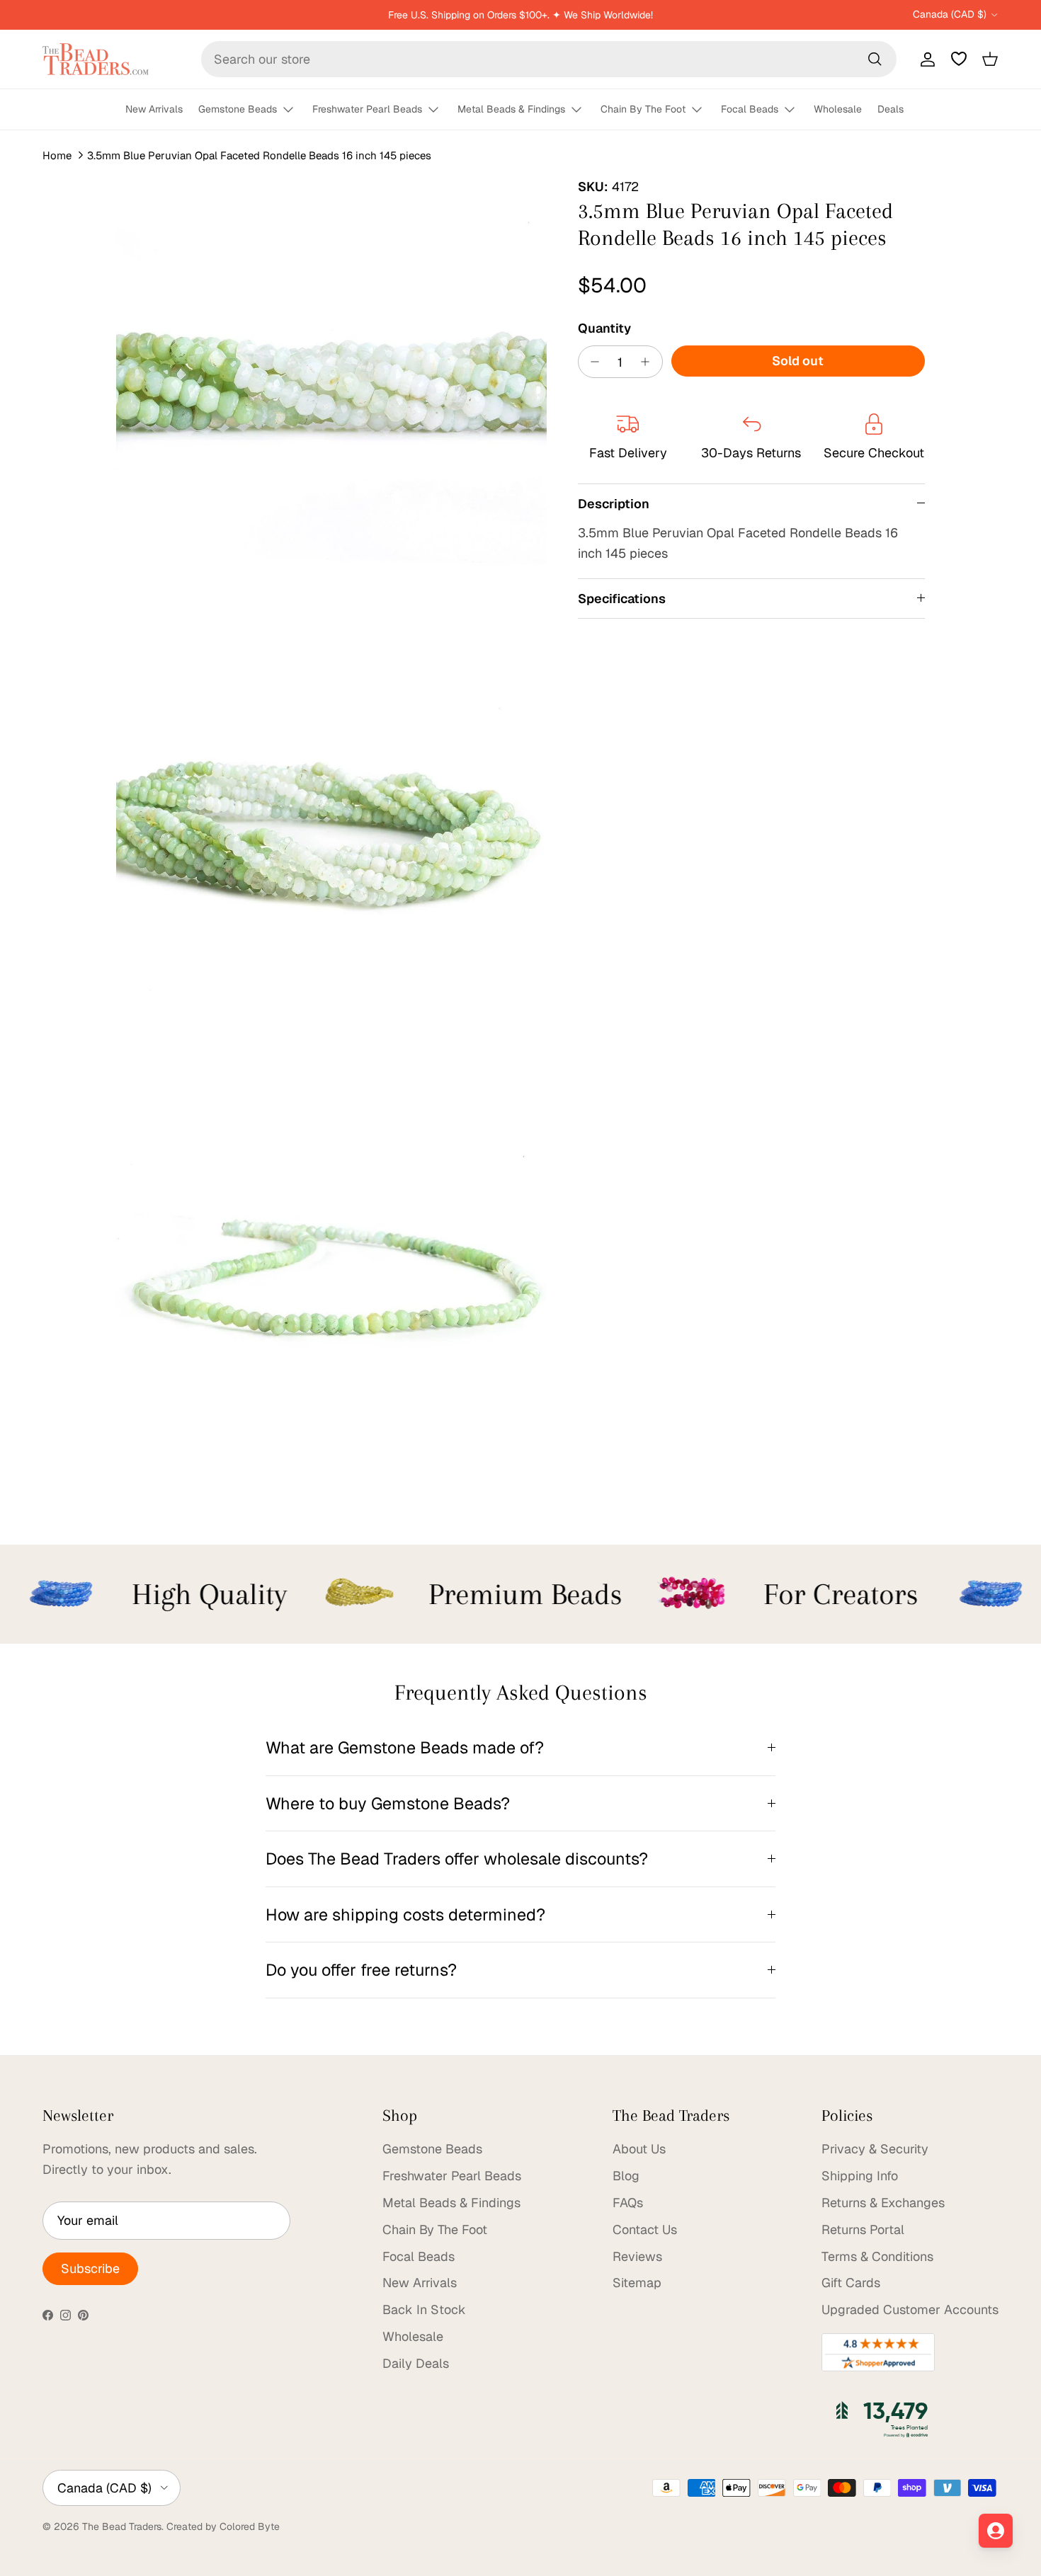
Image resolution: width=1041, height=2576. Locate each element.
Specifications (622, 599)
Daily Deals (416, 2363)
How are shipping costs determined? (405, 1914)
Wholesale (838, 109)
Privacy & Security (875, 2149)
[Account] (925, 59)
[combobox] (549, 59)
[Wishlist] (959, 59)
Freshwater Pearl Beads (367, 109)
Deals (891, 109)
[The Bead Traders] (96, 59)
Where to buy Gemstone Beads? (388, 1803)
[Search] (875, 59)
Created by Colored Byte (223, 2526)
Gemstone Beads (238, 109)
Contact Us (645, 2229)
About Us (639, 2149)
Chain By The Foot (643, 109)
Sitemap (637, 2283)
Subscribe (90, 2268)
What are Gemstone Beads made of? (405, 1747)
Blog (626, 2176)
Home (57, 155)
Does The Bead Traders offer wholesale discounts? (457, 1859)
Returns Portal (863, 2229)
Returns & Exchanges (883, 2203)
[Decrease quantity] (592, 362)
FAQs (628, 2203)
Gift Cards (851, 2283)
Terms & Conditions (877, 2256)
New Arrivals (154, 109)
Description (614, 504)
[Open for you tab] (996, 2531)
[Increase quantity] (649, 362)
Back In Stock (424, 2309)
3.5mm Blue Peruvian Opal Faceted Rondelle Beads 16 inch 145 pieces (259, 155)
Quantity (604, 328)
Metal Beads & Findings (511, 109)
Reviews (637, 2256)
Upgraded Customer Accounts (910, 2309)
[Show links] (295, 110)
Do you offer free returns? (361, 1970)
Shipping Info (860, 2176)
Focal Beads (750, 109)
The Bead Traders (122, 2526)
